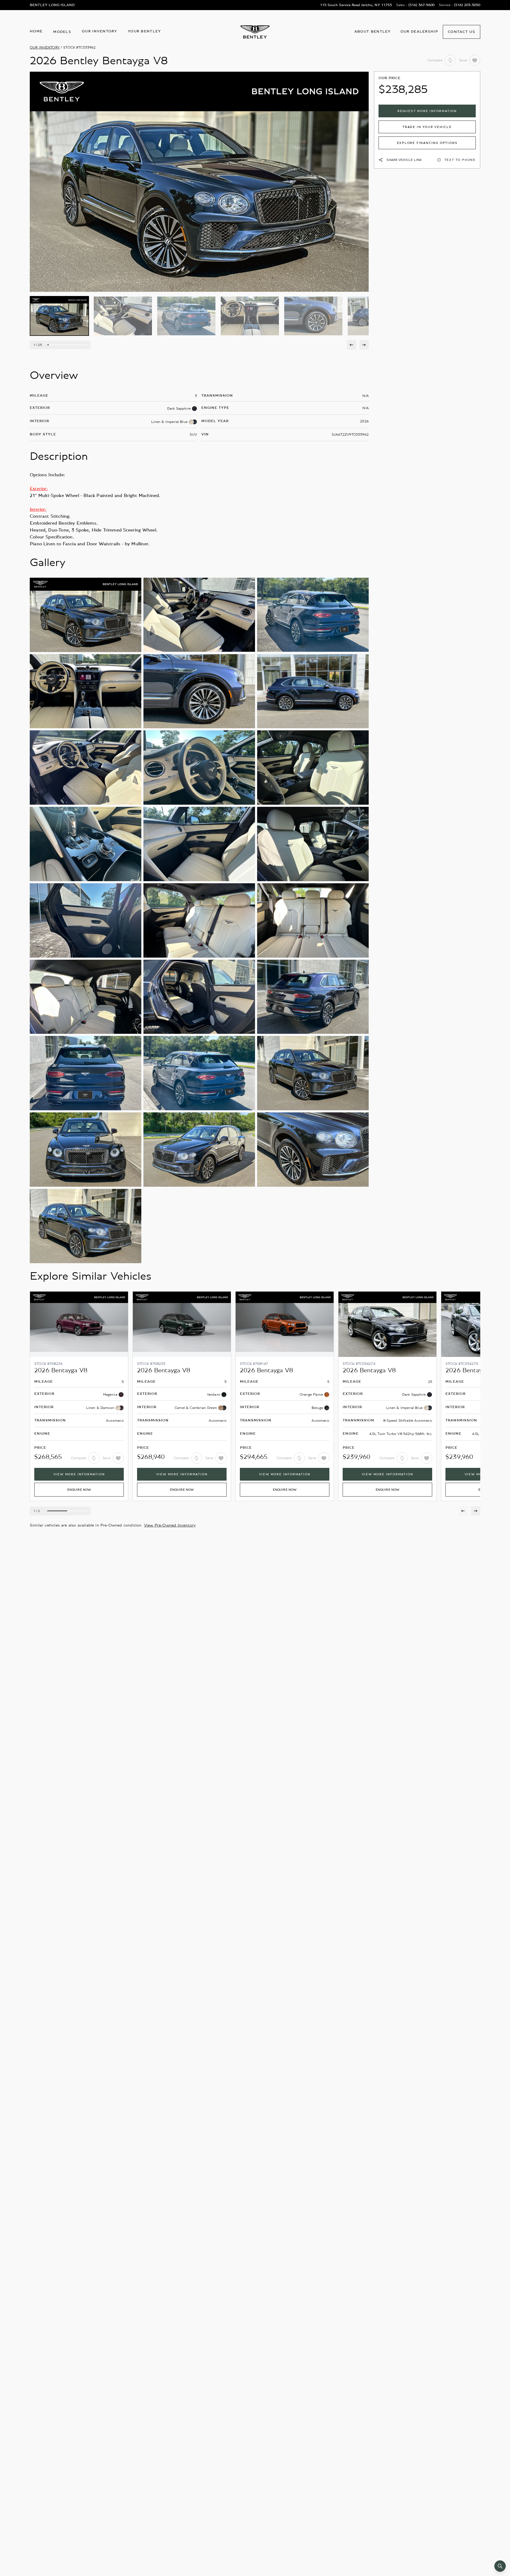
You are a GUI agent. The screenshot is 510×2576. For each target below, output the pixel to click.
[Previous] (352, 345)
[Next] (364, 345)
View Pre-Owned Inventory (170, 1525)
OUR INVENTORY (45, 48)
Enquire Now (79, 1490)
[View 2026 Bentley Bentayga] (79, 1396)
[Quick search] (500, 2566)
